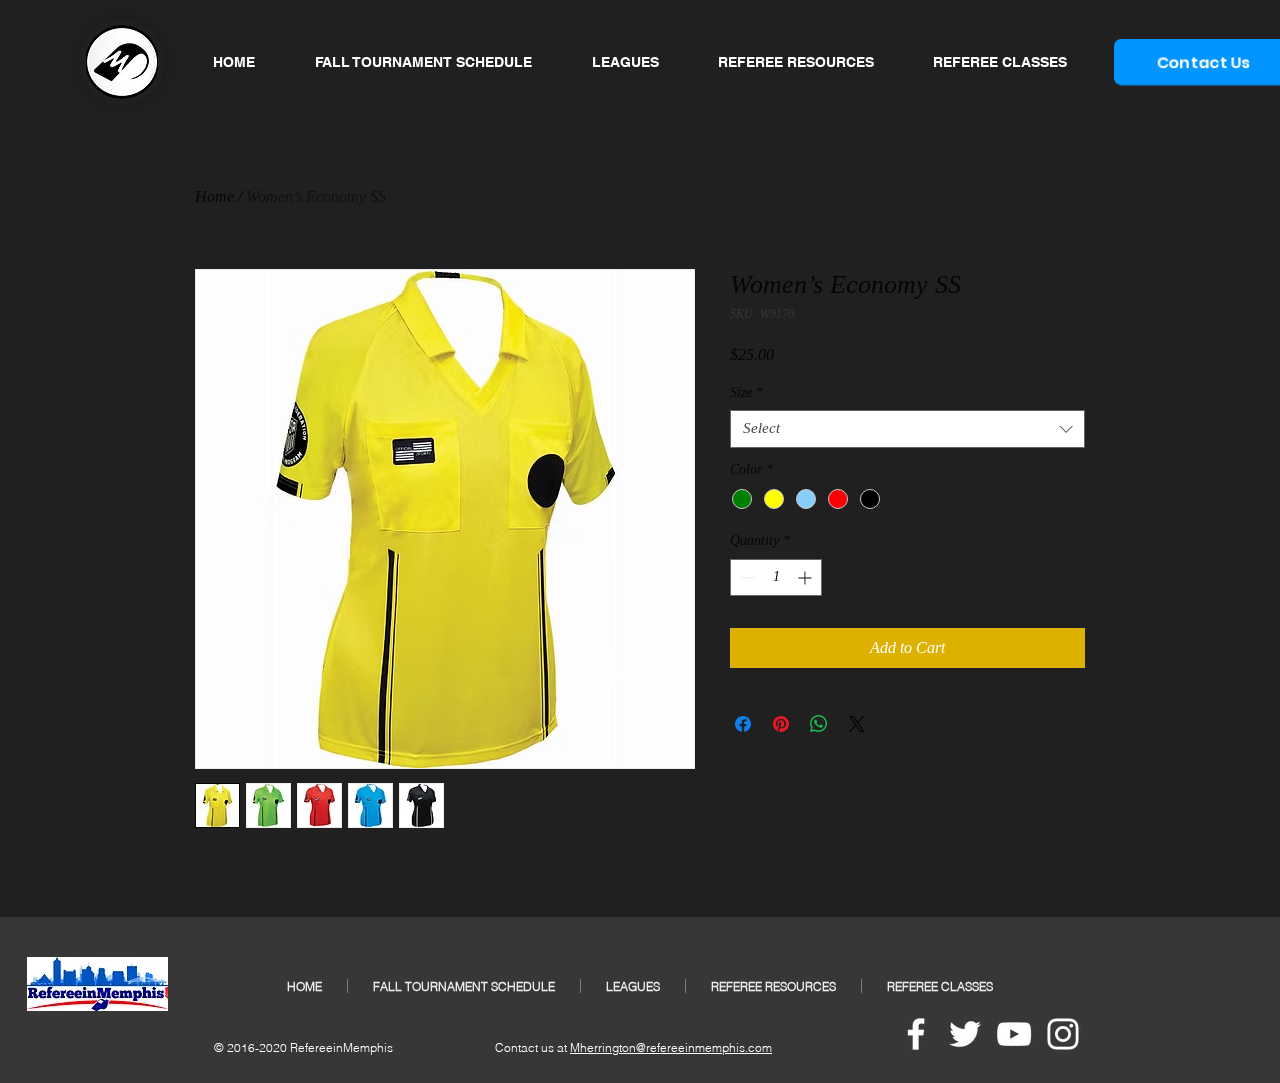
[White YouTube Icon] (1014, 1034)
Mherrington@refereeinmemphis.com (671, 1047)
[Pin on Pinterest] (781, 724)
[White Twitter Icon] (965, 1034)
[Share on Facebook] (743, 724)
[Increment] (806, 577)
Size (746, 392)
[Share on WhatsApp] (819, 724)
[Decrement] (745, 577)
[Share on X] (857, 724)
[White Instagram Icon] (1063, 1034)
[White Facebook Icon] (916, 1034)
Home (214, 196)
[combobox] (907, 429)
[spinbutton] (776, 577)
